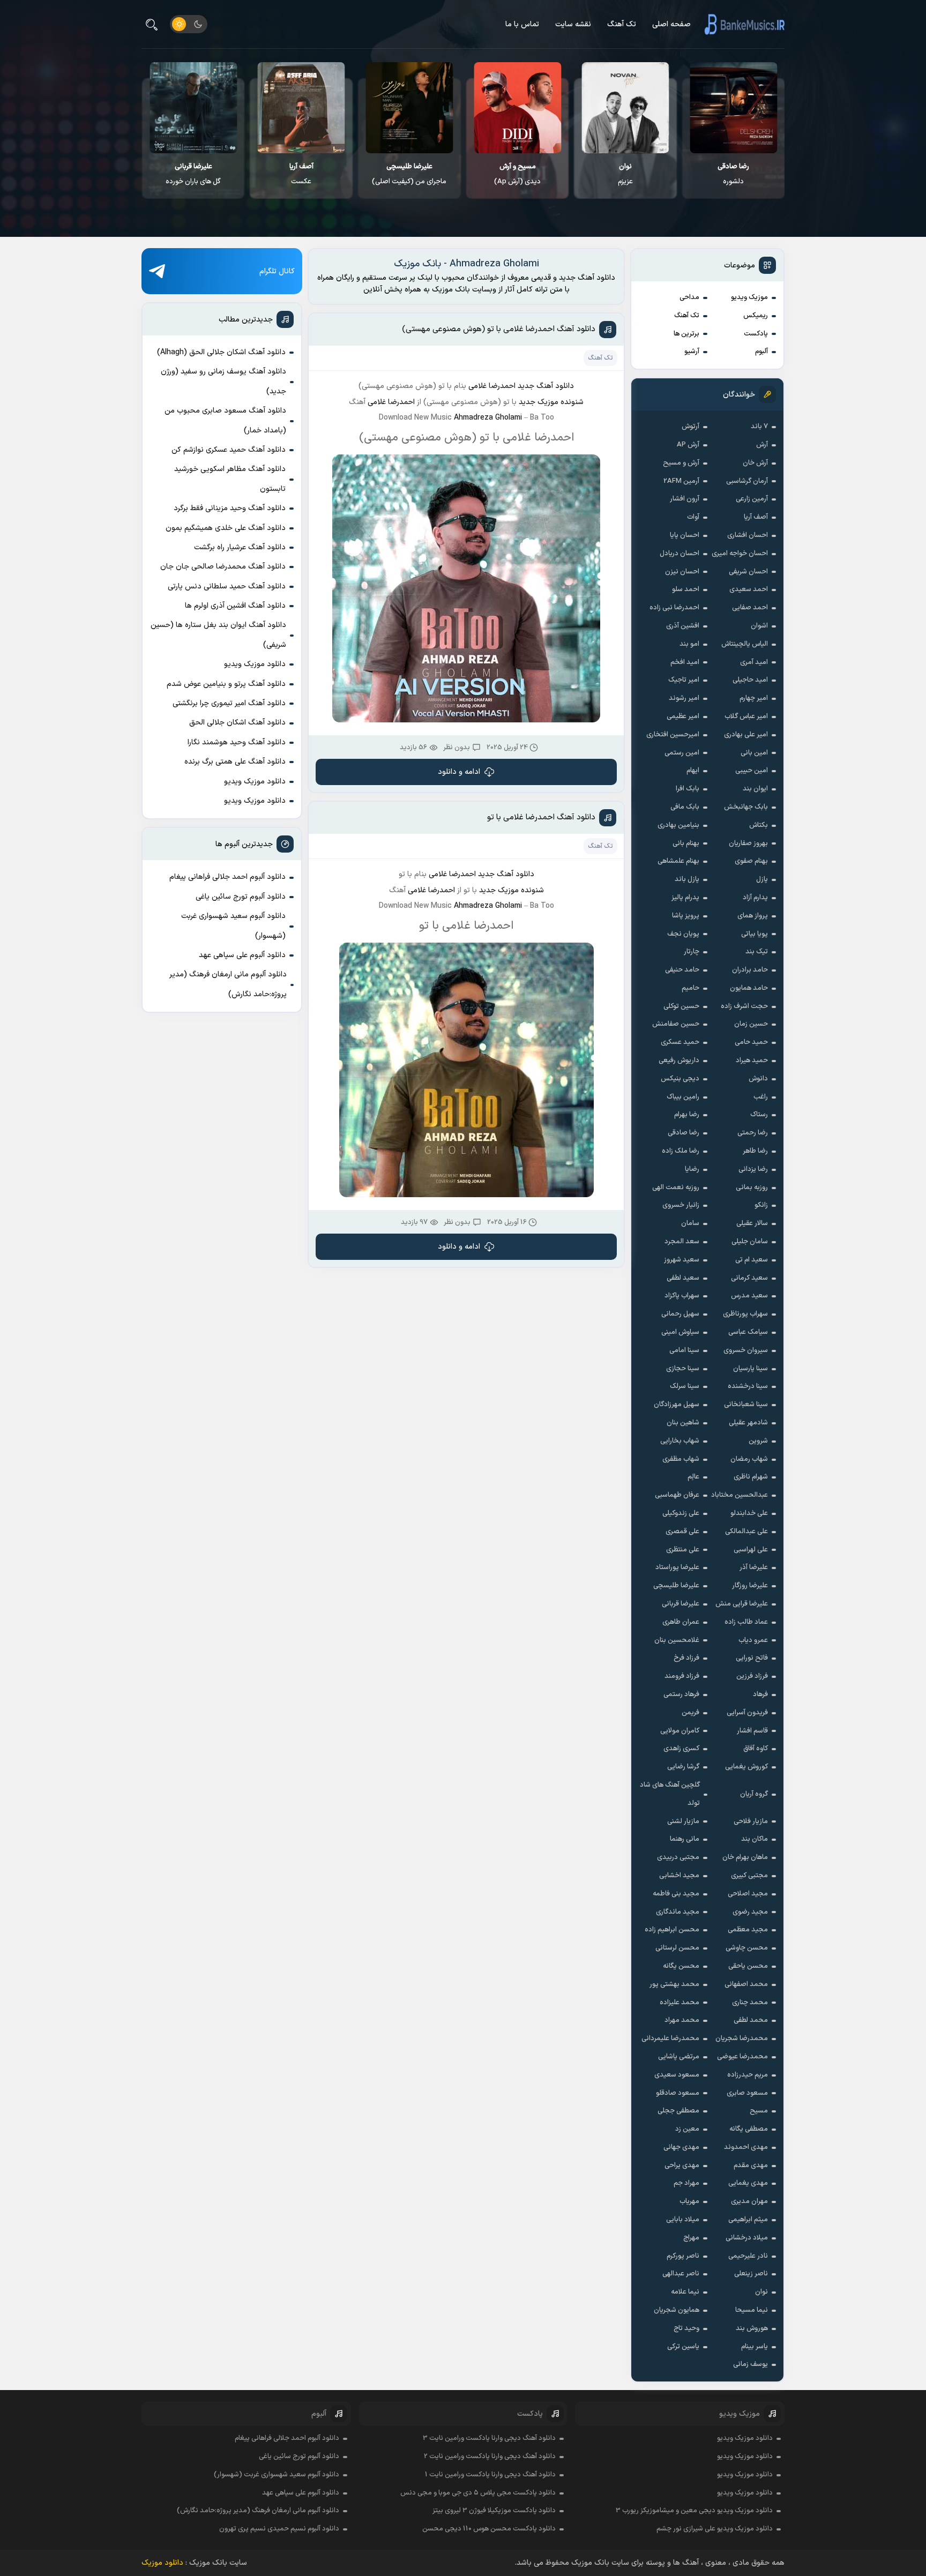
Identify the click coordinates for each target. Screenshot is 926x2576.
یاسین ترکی (683, 2347)
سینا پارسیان (750, 1369)
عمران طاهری (681, 1622)
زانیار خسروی (681, 1205)
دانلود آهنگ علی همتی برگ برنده (235, 762)
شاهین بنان (683, 1423)
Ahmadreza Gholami (488, 418)
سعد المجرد (682, 1242)
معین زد (687, 2129)
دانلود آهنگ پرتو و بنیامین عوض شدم (226, 684)
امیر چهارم (754, 698)
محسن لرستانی (677, 1948)
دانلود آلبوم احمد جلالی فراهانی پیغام (227, 877)
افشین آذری (683, 626)
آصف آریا (756, 517)
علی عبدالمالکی (746, 1532)
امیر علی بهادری (746, 735)
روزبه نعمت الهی (676, 1188)
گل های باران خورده (301, 174)
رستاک (759, 1115)
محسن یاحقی (748, 1966)
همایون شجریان (677, 2310)
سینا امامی (684, 1350)
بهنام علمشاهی (678, 861)
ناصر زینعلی (751, 2274)
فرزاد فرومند (682, 1676)
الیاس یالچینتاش (745, 644)
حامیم (690, 988)
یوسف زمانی (750, 2364)
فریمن (690, 1713)
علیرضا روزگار (750, 1586)
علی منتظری (683, 1550)
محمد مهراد (682, 2020)
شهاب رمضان (749, 1459)
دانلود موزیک (162, 2563)
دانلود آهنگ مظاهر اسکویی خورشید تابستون (230, 479)
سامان (690, 1223)
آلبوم (761, 352)
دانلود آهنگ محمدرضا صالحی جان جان (223, 567)
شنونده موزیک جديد (551, 402)
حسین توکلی (681, 1006)
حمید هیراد (752, 1061)
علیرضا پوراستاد (677, 1567)
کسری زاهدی (681, 1749)
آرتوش (690, 427)
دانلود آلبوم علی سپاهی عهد (242, 955)
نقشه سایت (573, 24)
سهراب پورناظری (745, 1314)
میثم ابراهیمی (748, 2220)
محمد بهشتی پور (674, 1984)
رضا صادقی (684, 1133)
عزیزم (734, 174)
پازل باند (687, 879)
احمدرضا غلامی (492, 386)
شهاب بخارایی (680, 1441)
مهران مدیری (749, 2201)
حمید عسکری (680, 1042)
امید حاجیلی (750, 680)
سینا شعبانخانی (746, 1405)
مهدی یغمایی (748, 2183)
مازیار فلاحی (751, 1821)
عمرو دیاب (753, 1640)
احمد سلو (686, 589)
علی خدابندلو (749, 1513)
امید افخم (685, 662)
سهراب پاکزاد (682, 1296)
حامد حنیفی (682, 970)
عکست (410, 174)
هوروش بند (752, 2328)
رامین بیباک (683, 1097)
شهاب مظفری (681, 1459)
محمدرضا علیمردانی (670, 2039)
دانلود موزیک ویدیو (255, 664)
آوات (693, 517)
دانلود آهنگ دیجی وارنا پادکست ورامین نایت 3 (489, 2438)
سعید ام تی (752, 1260)
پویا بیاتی (755, 934)
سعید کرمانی (749, 1278)
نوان (761, 2292)
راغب (761, 1097)
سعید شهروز (682, 1260)
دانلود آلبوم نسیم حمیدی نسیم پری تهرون (279, 2529)
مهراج (691, 2238)
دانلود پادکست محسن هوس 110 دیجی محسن (489, 2529)
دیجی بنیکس (680, 1079)
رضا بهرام (687, 1115)
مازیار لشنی (683, 1821)
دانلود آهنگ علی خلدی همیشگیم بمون (226, 528)
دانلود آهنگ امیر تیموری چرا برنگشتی (229, 703)
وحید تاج (686, 2328)
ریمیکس (756, 316)
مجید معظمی (748, 1930)
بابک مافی (685, 807)
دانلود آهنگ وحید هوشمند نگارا (237, 742)
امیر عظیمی (683, 716)
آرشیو (692, 352)
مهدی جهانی (681, 2147)
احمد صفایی (750, 608)
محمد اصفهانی (746, 1984)
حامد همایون (749, 988)
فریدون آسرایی (747, 1713)
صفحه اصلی (671, 24)
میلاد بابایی (683, 2220)
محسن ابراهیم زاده (672, 1930)
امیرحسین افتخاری (673, 735)
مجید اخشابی (679, 1876)
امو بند (689, 644)
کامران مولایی (680, 1731)
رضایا (692, 1169)
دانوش (758, 1079)
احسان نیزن (682, 572)
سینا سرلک (685, 1386)
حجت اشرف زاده (744, 1006)
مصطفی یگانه (749, 2129)
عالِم (693, 1477)
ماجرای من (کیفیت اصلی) (517, 174)
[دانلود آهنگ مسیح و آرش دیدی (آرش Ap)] (626, 108)
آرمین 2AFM (681, 481)
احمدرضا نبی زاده (674, 608)
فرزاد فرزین (752, 1676)
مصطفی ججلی (678, 2111)
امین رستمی (682, 753)
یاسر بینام (755, 2347)
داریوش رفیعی (679, 1061)
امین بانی (754, 753)
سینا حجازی (683, 1369)
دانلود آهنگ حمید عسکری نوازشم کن (229, 450)
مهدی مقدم (751, 2166)
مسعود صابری (747, 2093)
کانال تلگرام (277, 271)
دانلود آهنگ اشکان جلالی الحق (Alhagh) (221, 352)
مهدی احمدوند (746, 2147)
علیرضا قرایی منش (742, 1604)
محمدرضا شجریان (742, 2039)
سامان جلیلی (750, 1242)
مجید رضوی (750, 1912)
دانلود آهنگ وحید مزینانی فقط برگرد (230, 508)
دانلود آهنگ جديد (546, 386)
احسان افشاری (748, 535)
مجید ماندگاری (678, 1912)
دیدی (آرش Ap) (626, 174)
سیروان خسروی (746, 1350)
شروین (758, 1441)
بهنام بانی (686, 843)
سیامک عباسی (748, 1332)
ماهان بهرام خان (745, 1857)
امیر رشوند (684, 698)
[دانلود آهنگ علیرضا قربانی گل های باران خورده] (301, 108)
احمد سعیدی (749, 589)
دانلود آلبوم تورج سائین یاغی (241, 897)
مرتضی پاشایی (679, 2057)
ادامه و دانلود (459, 772)
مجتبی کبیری (749, 1876)
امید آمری (754, 662)
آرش (762, 445)
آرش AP (688, 445)
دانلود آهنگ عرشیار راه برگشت (240, 547)
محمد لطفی (751, 2020)
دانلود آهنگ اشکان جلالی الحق (237, 723)
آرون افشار (685, 499)
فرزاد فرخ (686, 1658)
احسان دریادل (679, 554)
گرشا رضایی (683, 1767)
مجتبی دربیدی (678, 1857)
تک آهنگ (622, 24)
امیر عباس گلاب (746, 716)
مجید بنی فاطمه (676, 1894)
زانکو (761, 1205)
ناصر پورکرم (683, 2256)
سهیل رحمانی (680, 1314)
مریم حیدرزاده (748, 2075)
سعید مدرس (749, 1296)
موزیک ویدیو (749, 297)
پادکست (756, 334)
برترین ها (686, 334)
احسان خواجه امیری (740, 554)
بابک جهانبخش (746, 807)
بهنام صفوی (751, 861)
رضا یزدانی (753, 1169)
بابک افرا (688, 789)
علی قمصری (682, 1532)
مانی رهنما (685, 1839)
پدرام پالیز (685, 898)
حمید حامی (751, 1042)
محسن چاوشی (747, 1948)
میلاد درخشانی (747, 2238)
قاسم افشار (752, 1731)
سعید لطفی (683, 1278)
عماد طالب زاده (746, 1622)
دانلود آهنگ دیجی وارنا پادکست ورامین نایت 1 (490, 2475)
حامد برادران (750, 970)
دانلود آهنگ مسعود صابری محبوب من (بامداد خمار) (225, 420)
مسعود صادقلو (678, 2093)
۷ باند (759, 427)
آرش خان (755, 463)
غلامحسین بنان (677, 1640)
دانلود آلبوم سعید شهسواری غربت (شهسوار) (233, 926)
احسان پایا (685, 535)
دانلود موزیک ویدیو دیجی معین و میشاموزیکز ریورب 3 (694, 2511)
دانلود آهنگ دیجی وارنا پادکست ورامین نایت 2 (490, 2456)
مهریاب (689, 2201)
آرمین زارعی (752, 499)
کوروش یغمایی (746, 1767)
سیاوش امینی (680, 1332)
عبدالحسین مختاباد (740, 1495)
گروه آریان (754, 1794)
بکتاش (759, 825)
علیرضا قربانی (681, 1604)
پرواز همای (753, 916)
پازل (762, 879)
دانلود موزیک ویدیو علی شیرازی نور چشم (715, 2529)
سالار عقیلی (752, 1223)
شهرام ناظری (751, 1477)
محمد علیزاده (679, 2003)
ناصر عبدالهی (681, 2274)
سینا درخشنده (748, 1386)
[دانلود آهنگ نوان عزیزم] (734, 108)
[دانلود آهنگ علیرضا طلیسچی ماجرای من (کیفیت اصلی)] (517, 108)
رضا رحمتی (753, 1133)
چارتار (692, 952)
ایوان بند (755, 789)
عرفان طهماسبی (677, 1495)
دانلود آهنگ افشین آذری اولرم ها (235, 606)
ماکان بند (755, 1839)
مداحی (689, 297)
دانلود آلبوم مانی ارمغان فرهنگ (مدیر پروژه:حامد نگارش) (228, 984)
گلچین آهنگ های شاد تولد (670, 1794)
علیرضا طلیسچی (676, 1586)
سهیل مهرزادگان (677, 1405)
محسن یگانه (681, 1966)
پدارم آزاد (755, 898)
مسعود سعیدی (677, 2075)
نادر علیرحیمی (748, 2256)
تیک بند (757, 952)
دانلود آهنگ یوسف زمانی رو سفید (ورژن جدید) (223, 381)
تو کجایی (193, 174)
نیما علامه (685, 2292)
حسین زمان (751, 1024)
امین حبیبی (752, 771)
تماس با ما (522, 24)
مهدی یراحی (682, 2166)
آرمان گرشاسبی (747, 481)
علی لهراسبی (751, 1550)
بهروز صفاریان (748, 843)
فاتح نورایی (752, 1658)
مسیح (759, 2111)
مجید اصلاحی (748, 1894)
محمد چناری (750, 2003)
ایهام (693, 771)
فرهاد (760, 1694)
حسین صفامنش (676, 1024)
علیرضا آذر (754, 1567)
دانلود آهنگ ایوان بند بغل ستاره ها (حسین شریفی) (218, 635)
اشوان (759, 626)
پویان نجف (683, 934)
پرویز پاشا (686, 916)
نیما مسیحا (752, 2310)
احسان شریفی (748, 572)
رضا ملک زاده (681, 1151)
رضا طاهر (755, 1151)
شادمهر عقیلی (748, 1423)
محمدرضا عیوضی (742, 2057)
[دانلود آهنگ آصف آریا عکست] (410, 108)
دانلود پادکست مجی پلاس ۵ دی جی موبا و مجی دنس (478, 2493)
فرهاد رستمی (681, 1694)
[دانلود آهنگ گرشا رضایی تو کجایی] (194, 108)
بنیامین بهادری (678, 825)
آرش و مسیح (681, 463)
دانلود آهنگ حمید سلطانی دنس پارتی (227, 587)
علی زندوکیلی (681, 1513)
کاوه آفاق (756, 1749)
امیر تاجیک (684, 680)
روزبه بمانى (752, 1188)
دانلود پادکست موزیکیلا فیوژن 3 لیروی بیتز (494, 2511)
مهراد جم (686, 2183)
